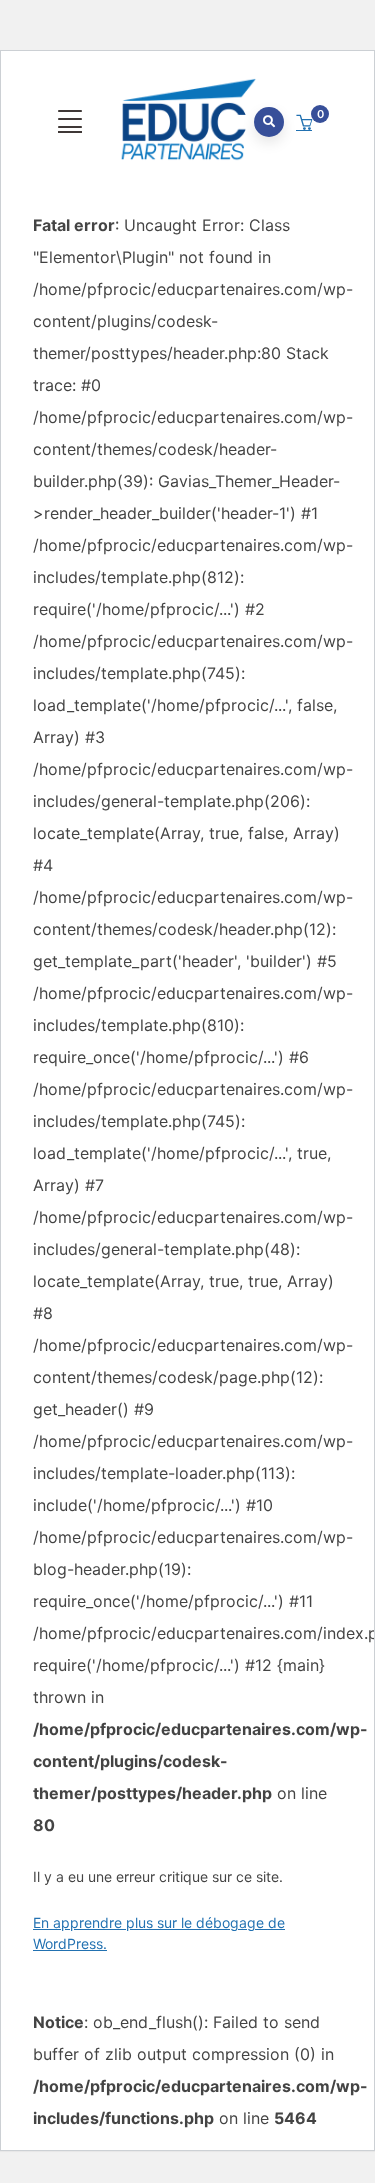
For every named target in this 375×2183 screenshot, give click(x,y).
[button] (306, 123)
